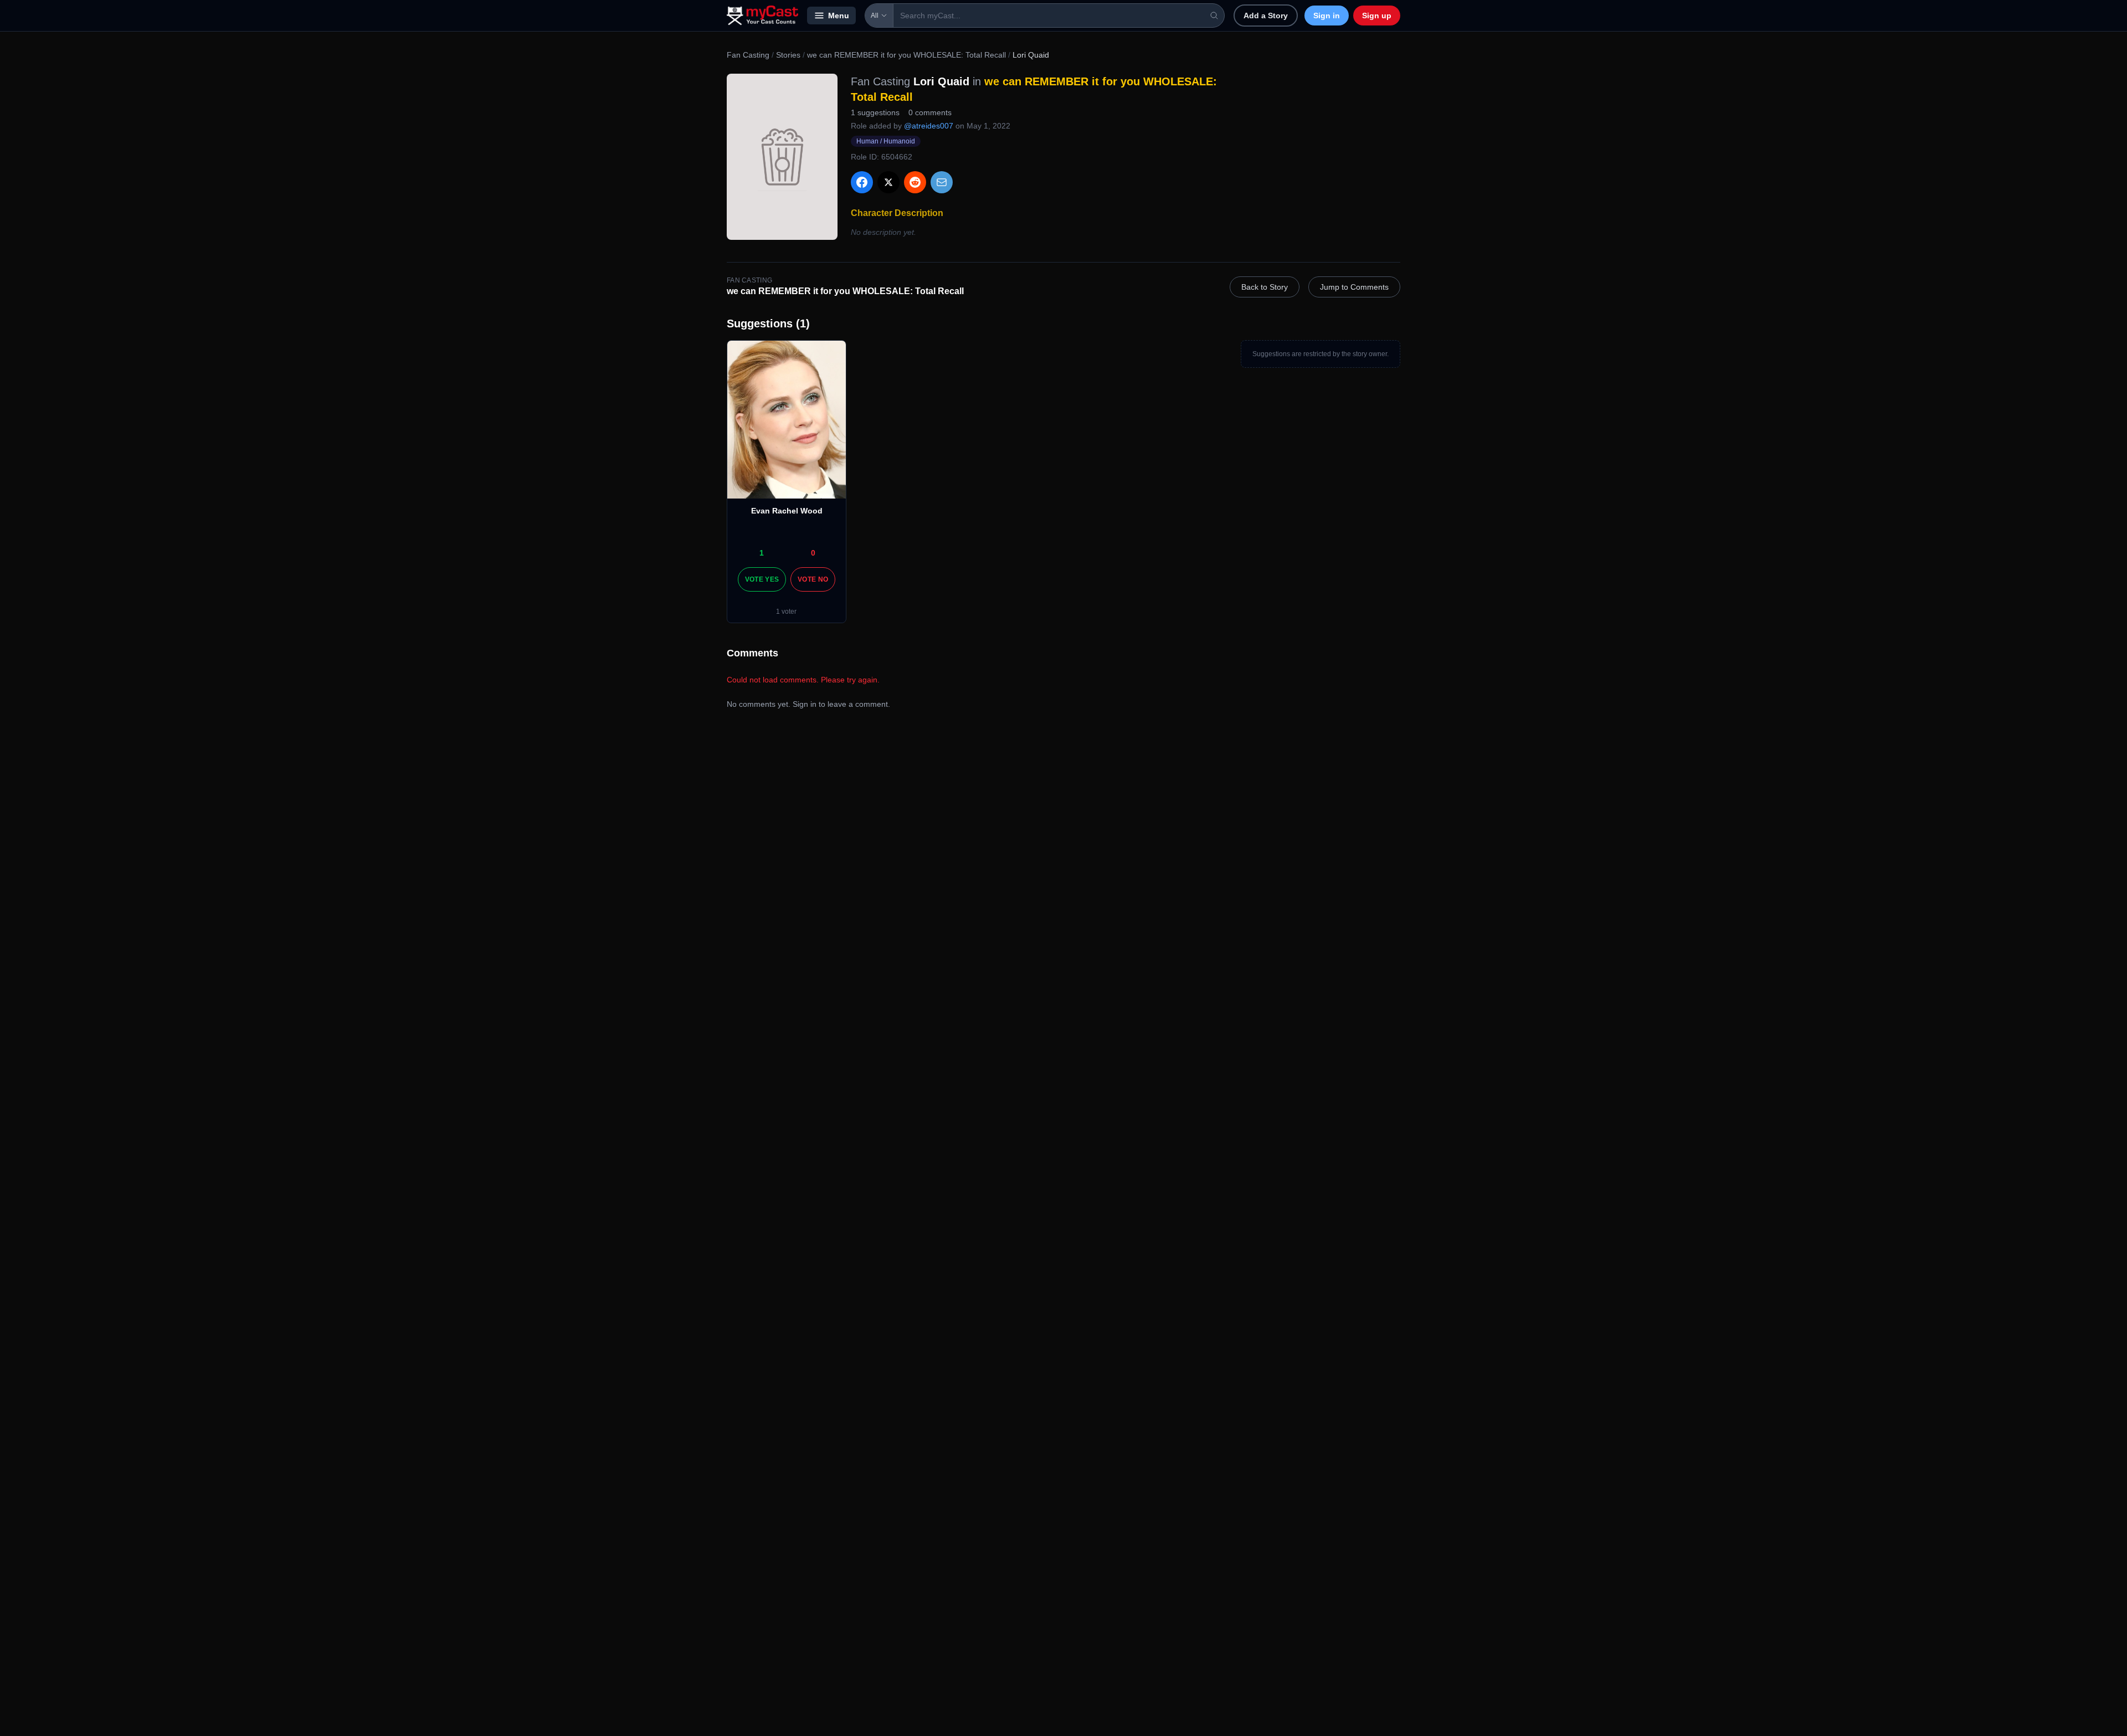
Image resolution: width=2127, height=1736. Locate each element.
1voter (786, 612)
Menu (839, 16)
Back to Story (1265, 287)
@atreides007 (929, 126)
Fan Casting (748, 55)
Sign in (1327, 16)
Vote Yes (762, 579)
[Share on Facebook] (862, 182)
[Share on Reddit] (915, 182)
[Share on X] (888, 182)
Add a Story (1266, 16)
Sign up (1377, 16)
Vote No (813, 579)
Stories (788, 55)
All (875, 16)
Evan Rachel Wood (787, 511)
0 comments (930, 112)
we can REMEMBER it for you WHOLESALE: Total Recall (906, 55)
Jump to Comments (1354, 287)
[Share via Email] (942, 182)
